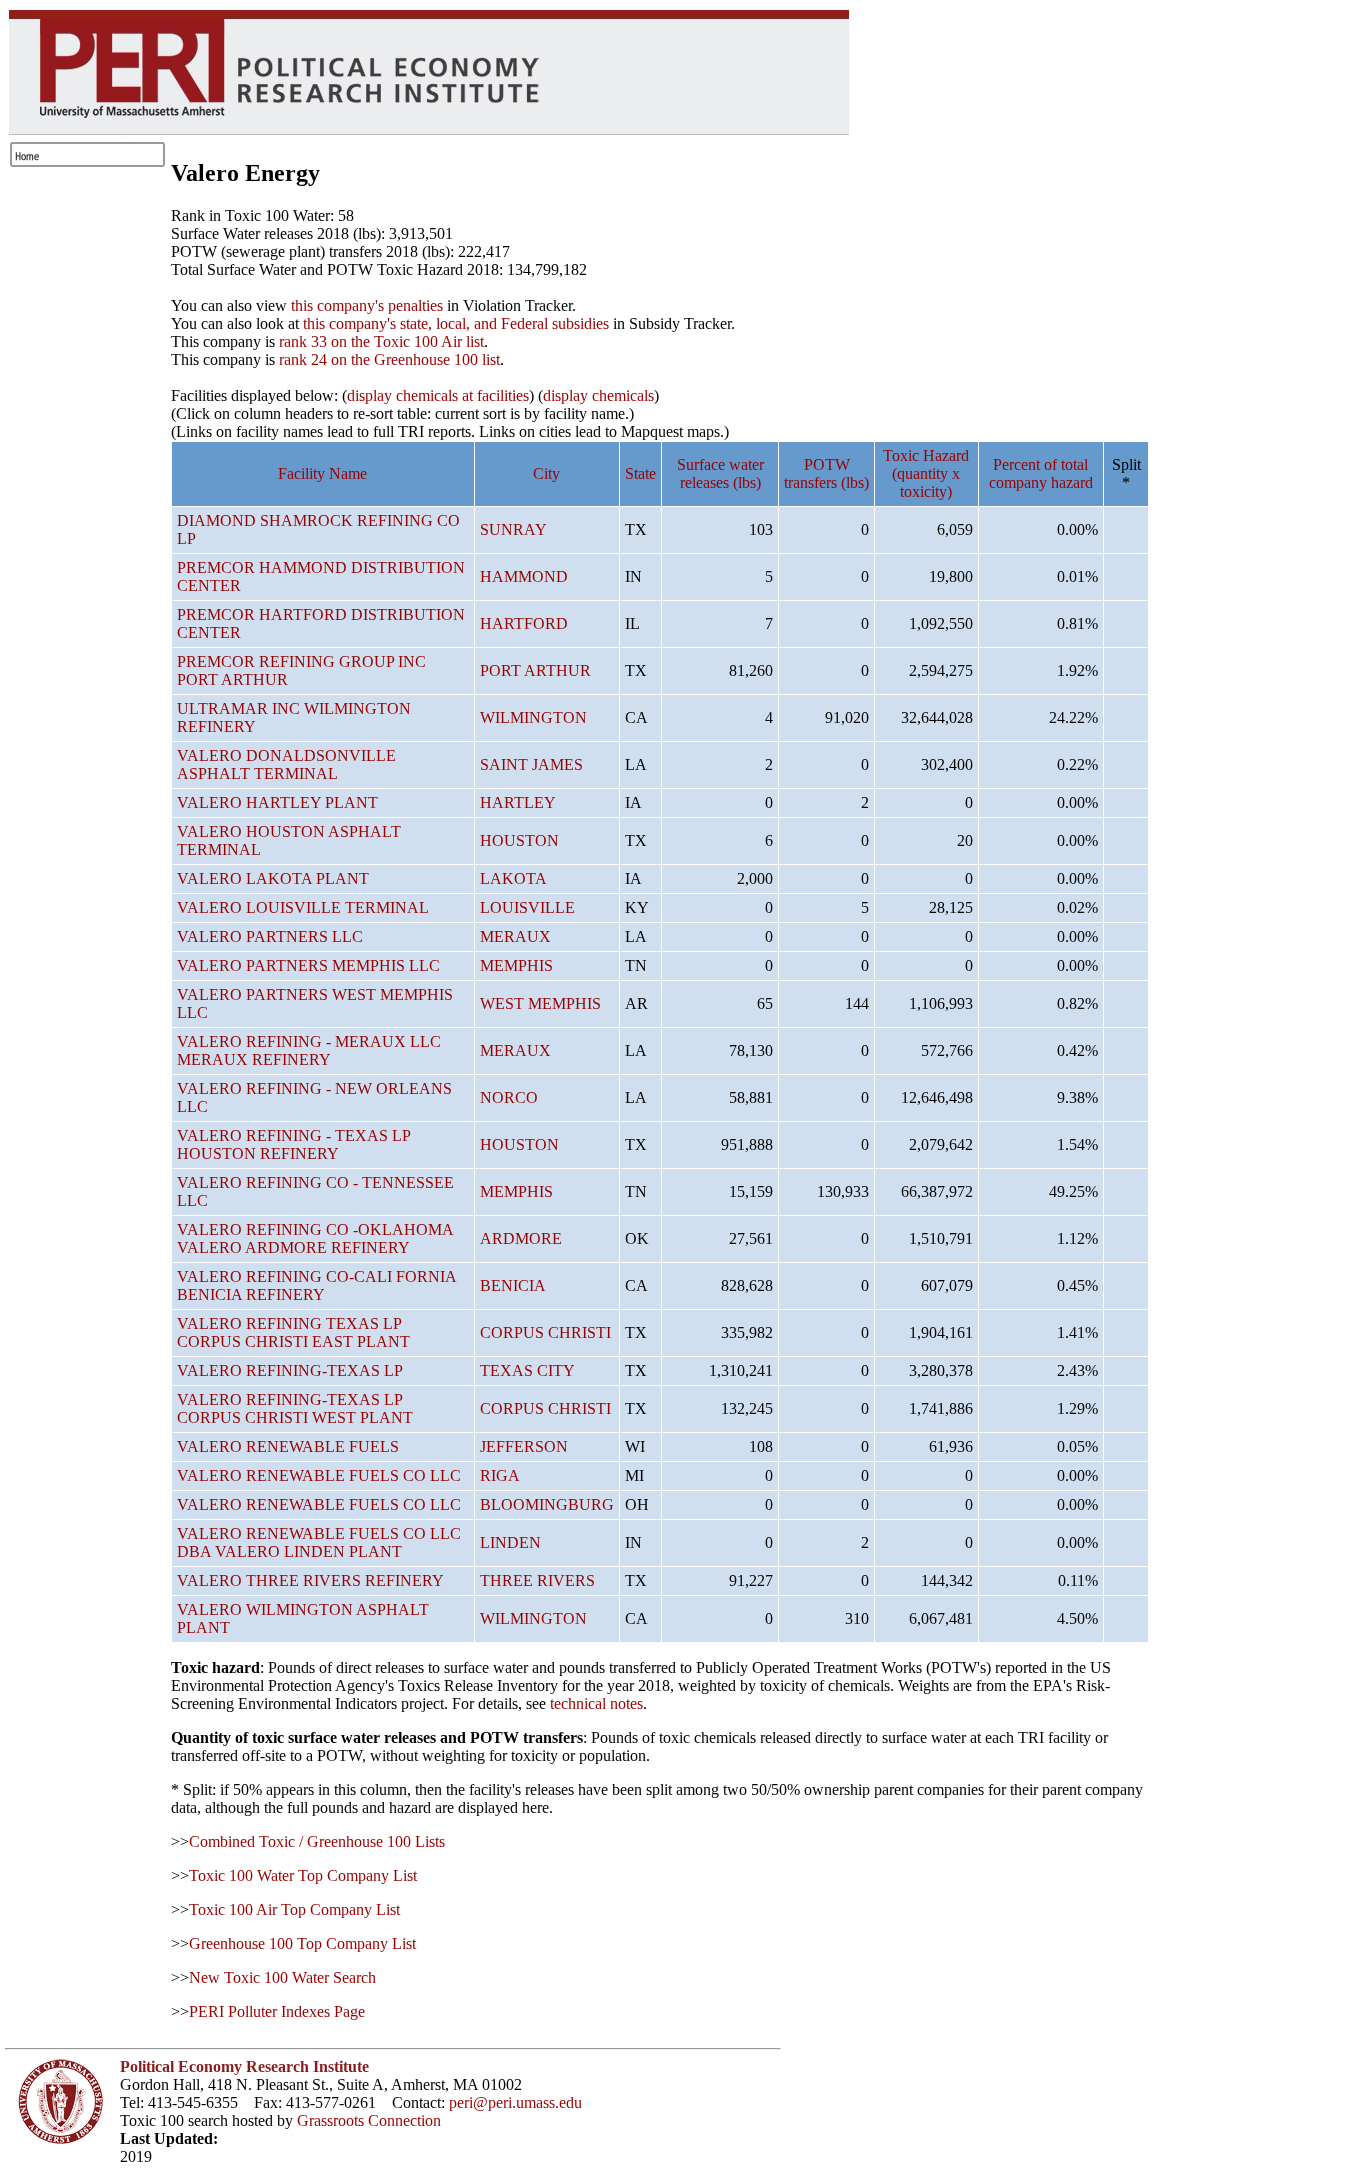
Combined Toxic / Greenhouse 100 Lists (317, 1841)
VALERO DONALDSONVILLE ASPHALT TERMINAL (286, 764)
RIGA (500, 1475)
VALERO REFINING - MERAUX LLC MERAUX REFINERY (309, 1050)
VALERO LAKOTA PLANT (273, 878)
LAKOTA (513, 878)
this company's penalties (367, 305)
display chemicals (598, 395)
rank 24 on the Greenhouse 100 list (389, 359)
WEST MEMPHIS (540, 1003)
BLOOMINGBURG (547, 1504)
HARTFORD (524, 623)
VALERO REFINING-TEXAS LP (290, 1370)
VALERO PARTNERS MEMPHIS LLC (308, 965)
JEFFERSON (524, 1446)
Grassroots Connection (369, 2120)
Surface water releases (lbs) (720, 473)
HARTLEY (518, 802)
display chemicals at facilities (438, 395)
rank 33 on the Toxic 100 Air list (381, 341)
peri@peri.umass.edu (515, 2102)
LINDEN (510, 1542)
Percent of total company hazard (1041, 473)
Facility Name (322, 473)
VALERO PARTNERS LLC (270, 936)
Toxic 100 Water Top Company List (303, 1875)
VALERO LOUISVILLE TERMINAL (303, 907)
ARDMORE (521, 1238)
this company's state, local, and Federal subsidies (456, 323)
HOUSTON (519, 840)
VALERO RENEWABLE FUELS (288, 1446)
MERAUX (515, 936)
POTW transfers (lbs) (826, 473)
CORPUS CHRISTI (545, 1332)
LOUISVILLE (527, 907)
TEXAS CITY (527, 1370)
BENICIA (513, 1285)
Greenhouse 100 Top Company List (302, 1943)
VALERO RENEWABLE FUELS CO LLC (319, 1475)
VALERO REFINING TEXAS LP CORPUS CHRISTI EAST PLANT (293, 1332)
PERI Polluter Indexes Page (277, 2011)
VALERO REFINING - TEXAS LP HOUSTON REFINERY (293, 1144)
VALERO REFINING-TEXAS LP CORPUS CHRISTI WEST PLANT (295, 1408)
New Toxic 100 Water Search (282, 1977)
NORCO (509, 1097)
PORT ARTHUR (535, 670)
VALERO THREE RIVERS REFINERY (310, 1580)
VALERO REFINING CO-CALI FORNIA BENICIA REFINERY (316, 1285)
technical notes (596, 1703)
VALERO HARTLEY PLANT (277, 802)
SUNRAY (513, 529)
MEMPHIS (516, 965)
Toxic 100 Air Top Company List (294, 1909)
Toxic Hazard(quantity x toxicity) (926, 473)
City (546, 473)
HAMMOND (524, 576)
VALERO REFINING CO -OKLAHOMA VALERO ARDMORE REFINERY (315, 1238)
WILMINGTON (533, 717)
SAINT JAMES (531, 764)
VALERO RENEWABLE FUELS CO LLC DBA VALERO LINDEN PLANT (319, 1542)
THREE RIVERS (537, 1580)
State (640, 473)
